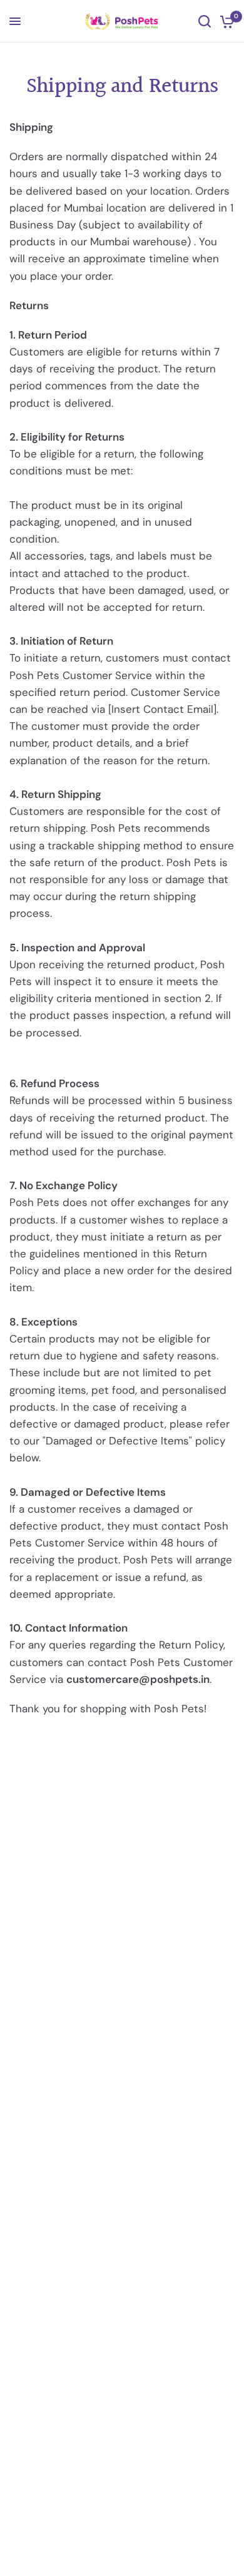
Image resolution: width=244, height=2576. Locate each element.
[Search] (205, 21)
